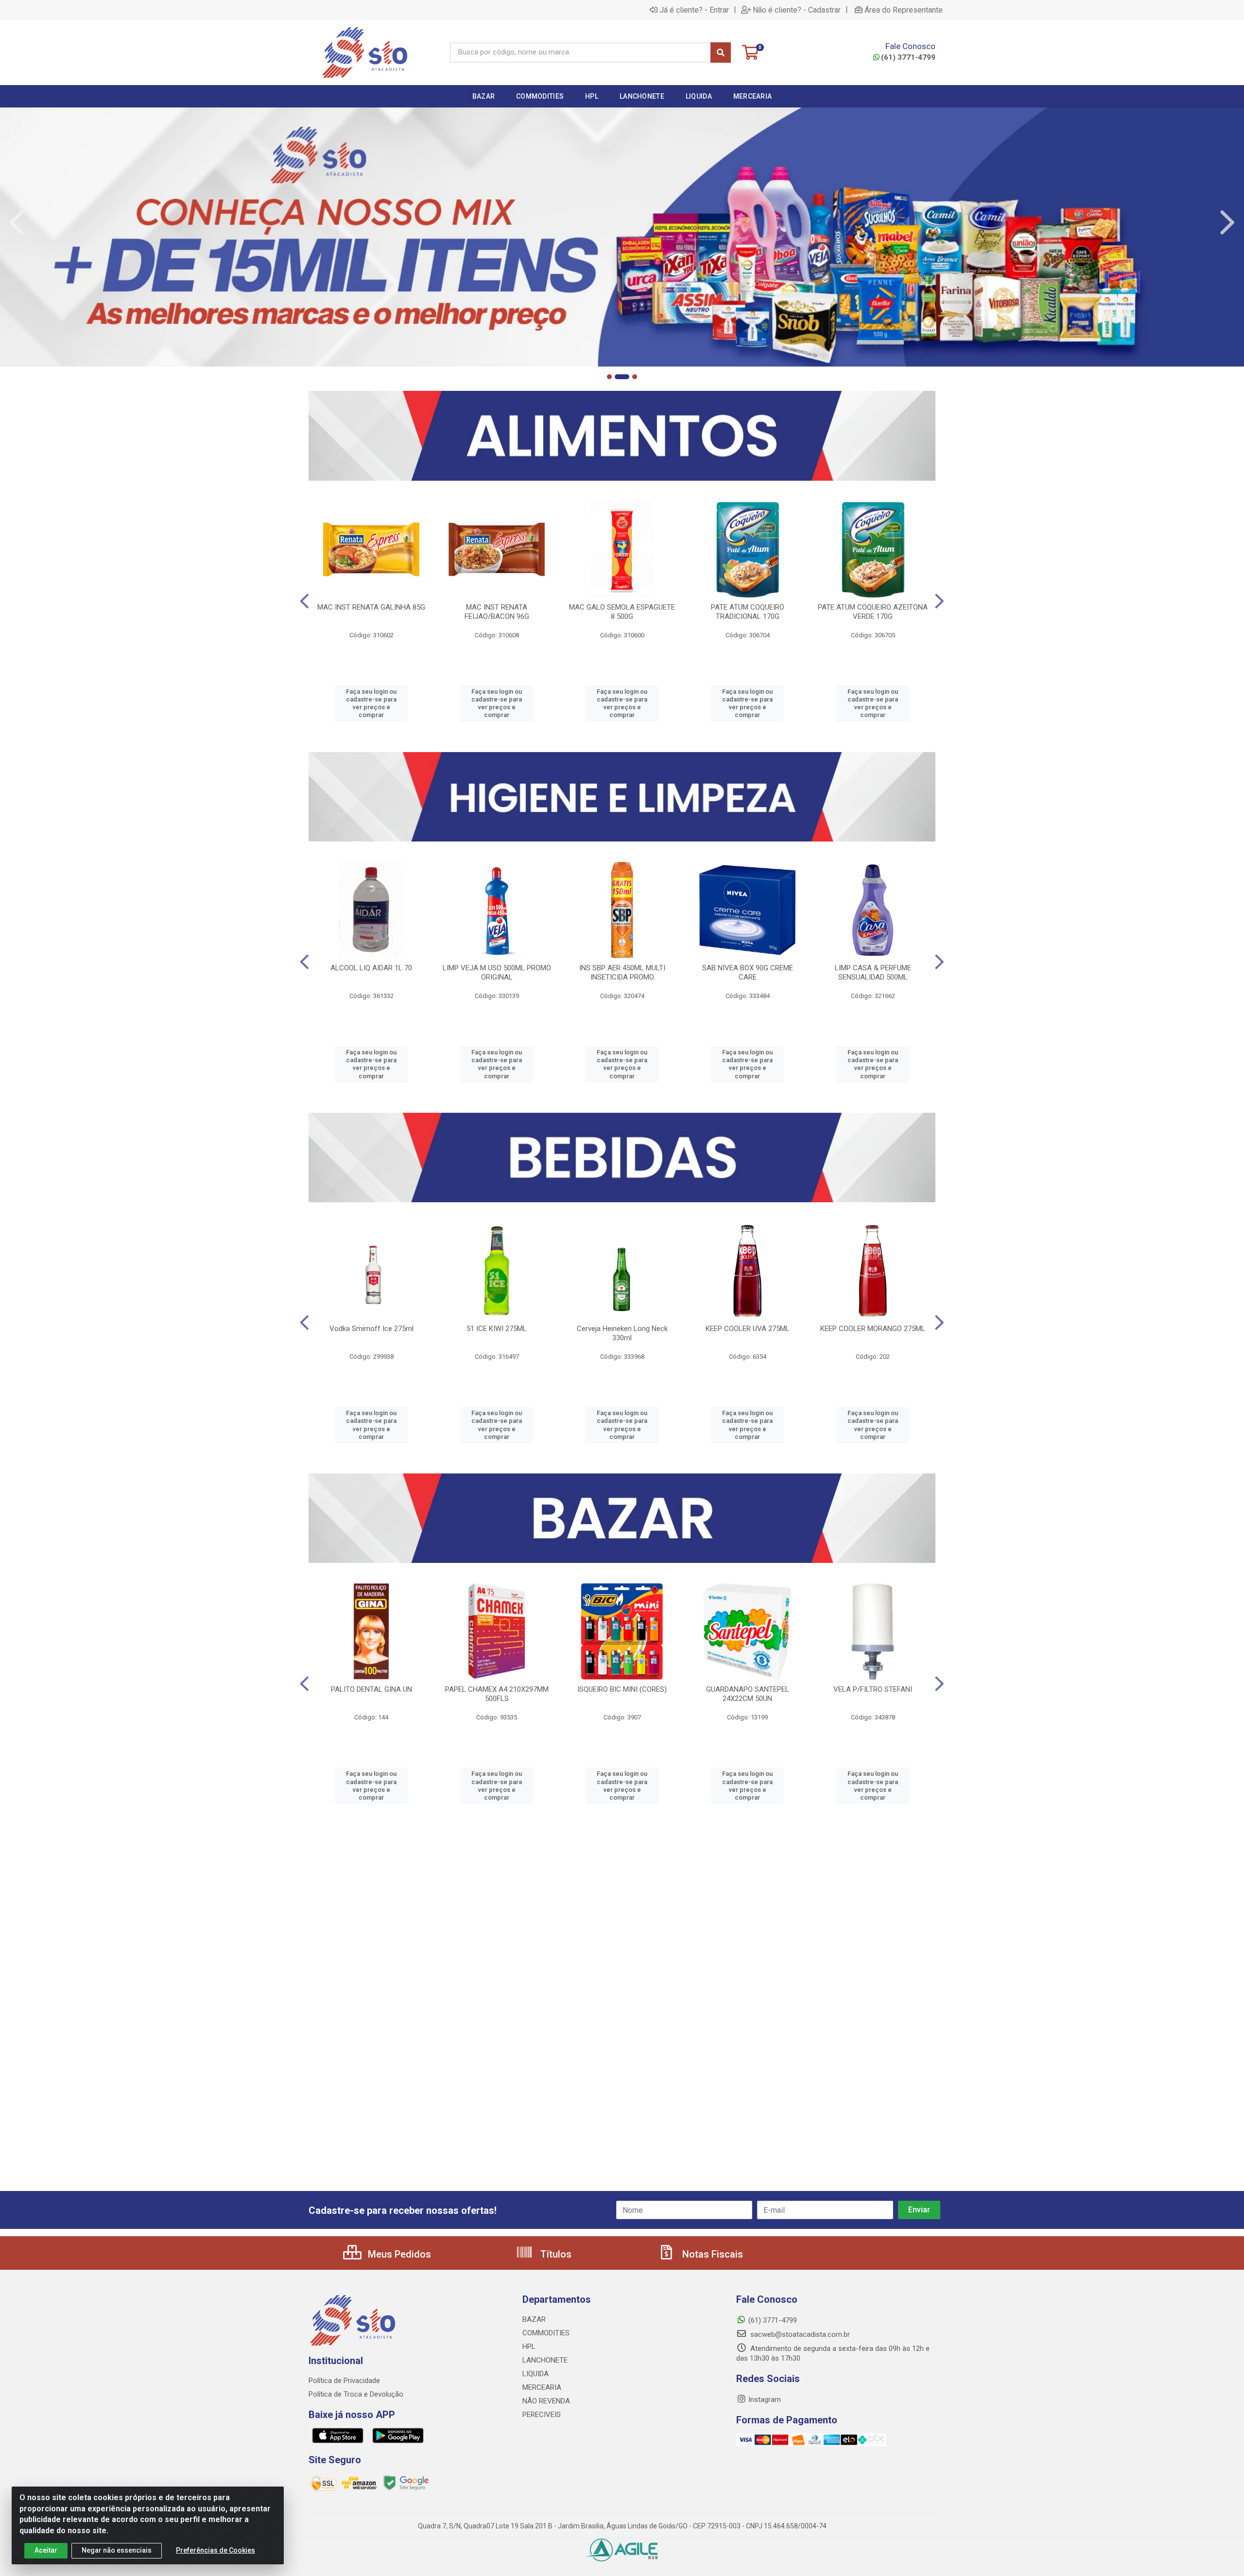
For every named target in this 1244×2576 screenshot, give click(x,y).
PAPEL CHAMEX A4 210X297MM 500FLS (497, 1694)
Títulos (555, 2254)
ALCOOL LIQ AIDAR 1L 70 (371, 968)
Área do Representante (904, 10)
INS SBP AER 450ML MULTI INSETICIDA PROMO (622, 973)
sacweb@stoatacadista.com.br (799, 2334)
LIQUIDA (536, 2374)
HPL (529, 2347)
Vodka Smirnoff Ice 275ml (371, 1329)
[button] (609, 377)
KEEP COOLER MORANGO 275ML (873, 1329)
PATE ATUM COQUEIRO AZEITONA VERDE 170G (873, 612)
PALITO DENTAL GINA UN (371, 1689)
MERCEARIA (542, 2387)
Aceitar (46, 2550)
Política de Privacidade (344, 2381)
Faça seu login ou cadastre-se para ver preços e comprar (371, 703)
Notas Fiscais (711, 2254)
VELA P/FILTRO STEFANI (873, 1689)
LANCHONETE (545, 2360)
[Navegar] (17, 223)
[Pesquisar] (721, 53)
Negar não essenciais (117, 2550)
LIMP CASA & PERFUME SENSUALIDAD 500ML (873, 973)
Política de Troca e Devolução (356, 2394)
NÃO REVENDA (546, 2401)
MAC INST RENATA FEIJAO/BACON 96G (497, 612)
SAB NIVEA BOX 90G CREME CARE (748, 973)
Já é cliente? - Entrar (694, 10)
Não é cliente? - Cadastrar (797, 10)
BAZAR (534, 2319)
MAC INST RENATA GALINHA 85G (371, 607)
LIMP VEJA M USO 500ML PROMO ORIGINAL (497, 973)
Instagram (765, 2400)
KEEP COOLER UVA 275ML (748, 1329)
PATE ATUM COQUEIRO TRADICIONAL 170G (748, 612)
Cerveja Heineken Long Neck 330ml (622, 1333)
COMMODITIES (546, 2333)
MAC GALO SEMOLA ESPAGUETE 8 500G (622, 612)
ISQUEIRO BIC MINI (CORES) (622, 1689)
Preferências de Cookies (216, 2550)
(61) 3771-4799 (908, 57)
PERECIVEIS (542, 2415)
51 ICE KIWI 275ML (497, 1329)
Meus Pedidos (398, 2254)
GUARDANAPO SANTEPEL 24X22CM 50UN (748, 1694)
